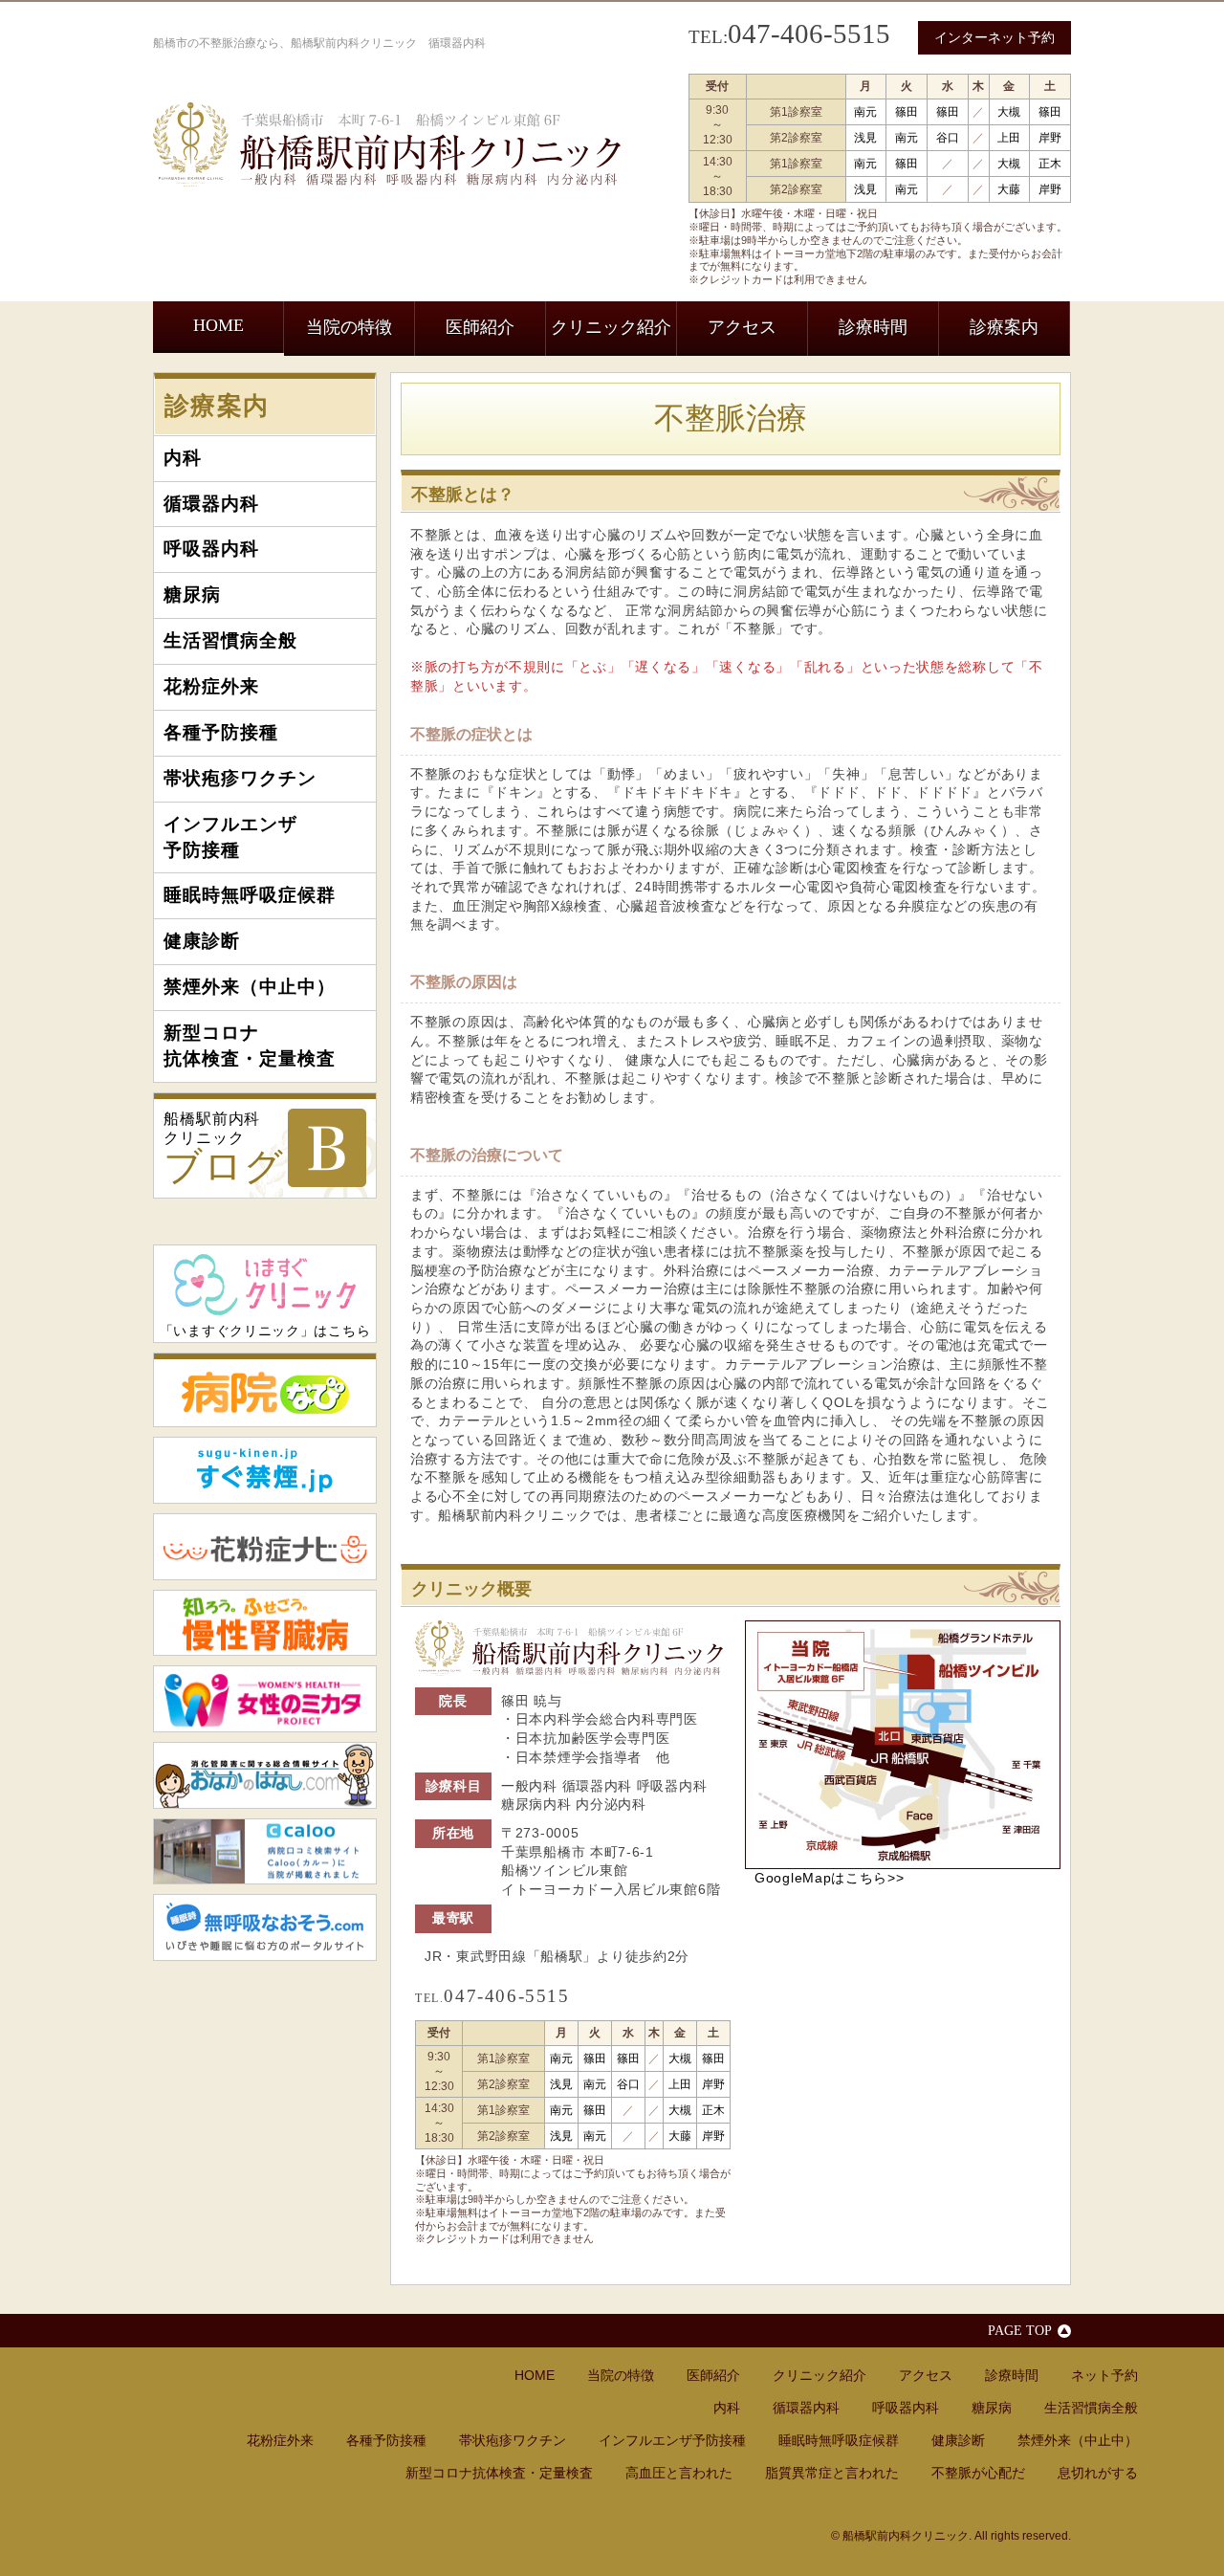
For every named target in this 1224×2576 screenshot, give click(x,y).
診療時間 (873, 327)
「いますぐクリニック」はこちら (265, 1331)
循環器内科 (211, 504)
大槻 (1009, 112)
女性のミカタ (265, 1699)
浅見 (865, 138)
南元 (865, 112)
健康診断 (202, 941)
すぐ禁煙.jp (265, 1470)
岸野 (1050, 138)
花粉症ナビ (265, 1547)
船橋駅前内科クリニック (224, 1149)
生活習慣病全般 (230, 640)
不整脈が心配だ (978, 2473)
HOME (219, 325)
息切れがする (1098, 2473)
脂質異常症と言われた (832, 2473)
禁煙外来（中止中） (250, 987)
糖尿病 (192, 594)
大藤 (1009, 189)
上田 (1009, 138)
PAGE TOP (1020, 2330)
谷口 (948, 138)
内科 (183, 458)
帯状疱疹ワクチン (240, 778)
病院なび (265, 1390)
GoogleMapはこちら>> (830, 1878)
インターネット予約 (994, 37)
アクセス (742, 327)
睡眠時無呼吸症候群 (250, 895)
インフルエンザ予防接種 (230, 837)
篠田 (907, 112)
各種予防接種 (221, 732)
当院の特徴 (349, 327)
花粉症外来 (211, 686)
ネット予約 (1104, 2375)
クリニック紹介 (611, 327)
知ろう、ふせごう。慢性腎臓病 (265, 1623)
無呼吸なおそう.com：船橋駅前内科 (265, 1927)
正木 (1050, 164)
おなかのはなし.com (265, 1775)
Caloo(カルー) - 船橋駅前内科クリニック (265, 1852)
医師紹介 (480, 327)
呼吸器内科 (211, 549)
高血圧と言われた (679, 2473)
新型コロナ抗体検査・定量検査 (250, 1046)
